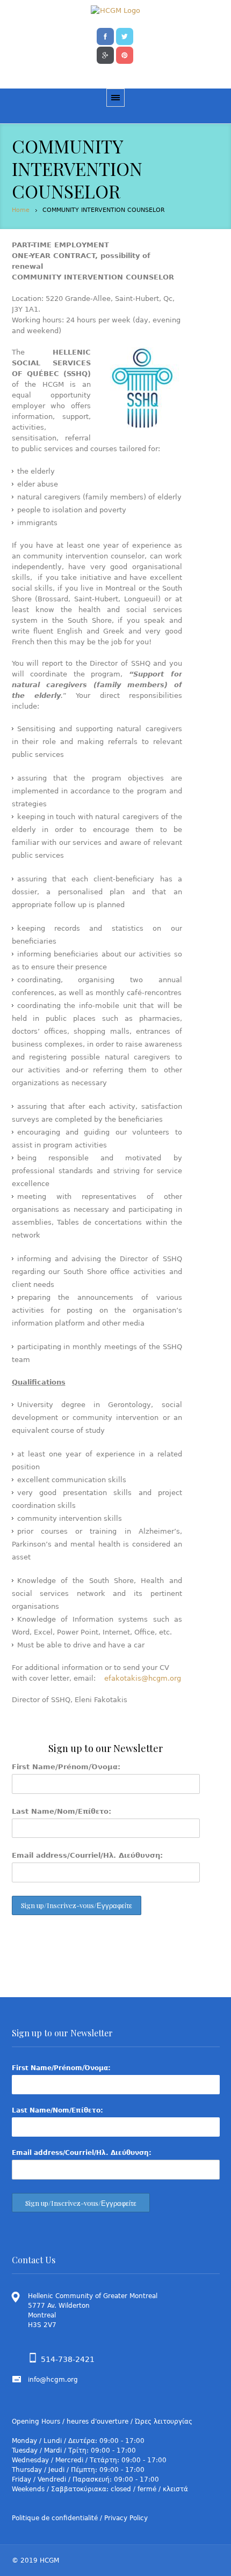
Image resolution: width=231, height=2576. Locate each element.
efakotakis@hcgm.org (143, 1678)
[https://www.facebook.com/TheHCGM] (105, 35)
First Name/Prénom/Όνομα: (66, 1767)
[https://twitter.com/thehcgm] (125, 35)
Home (21, 210)
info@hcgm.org (53, 2380)
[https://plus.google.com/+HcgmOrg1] (105, 54)
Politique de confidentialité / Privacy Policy (80, 2518)
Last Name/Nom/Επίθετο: (62, 1811)
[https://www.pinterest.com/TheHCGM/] (125, 54)
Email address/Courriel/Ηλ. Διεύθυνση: (87, 1855)
